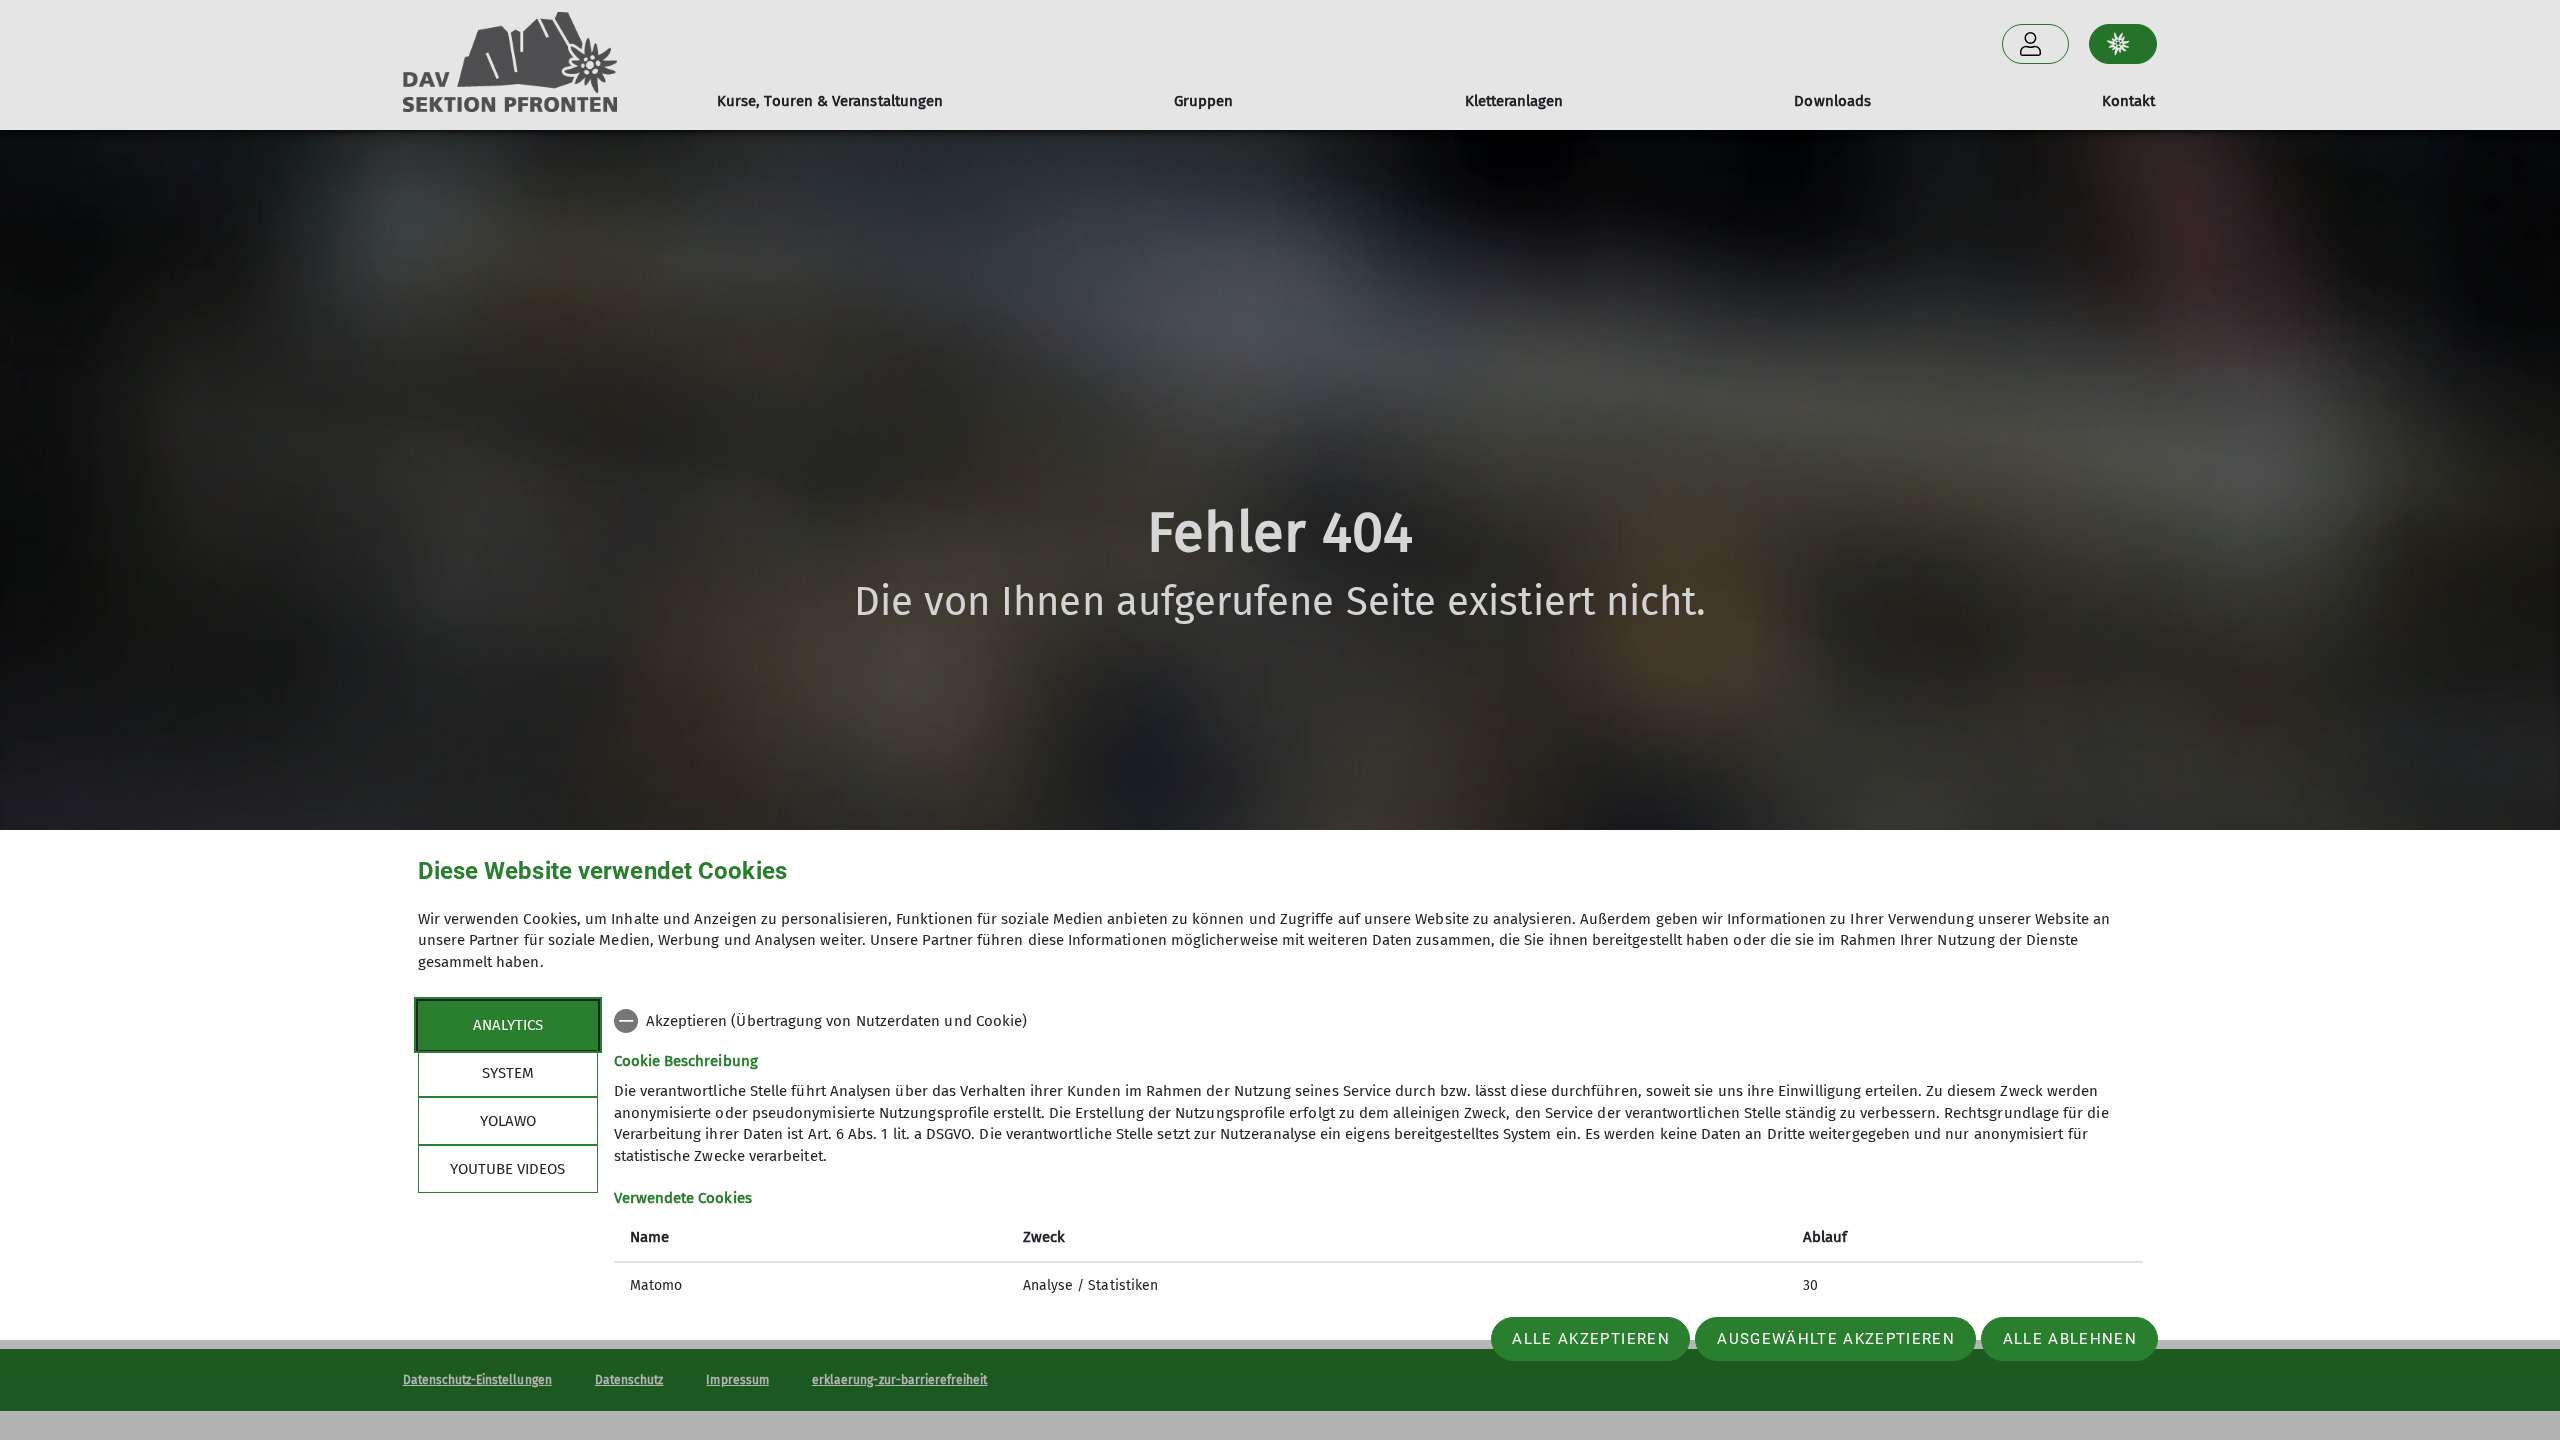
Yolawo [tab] (508, 1121)
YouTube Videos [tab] (507, 1169)
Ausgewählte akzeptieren (1836, 1339)
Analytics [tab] (508, 1025)
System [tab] (508, 1073)
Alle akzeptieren (1590, 1339)
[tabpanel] (1378, 1155)
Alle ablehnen (2070, 1339)
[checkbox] (1378, 1021)
